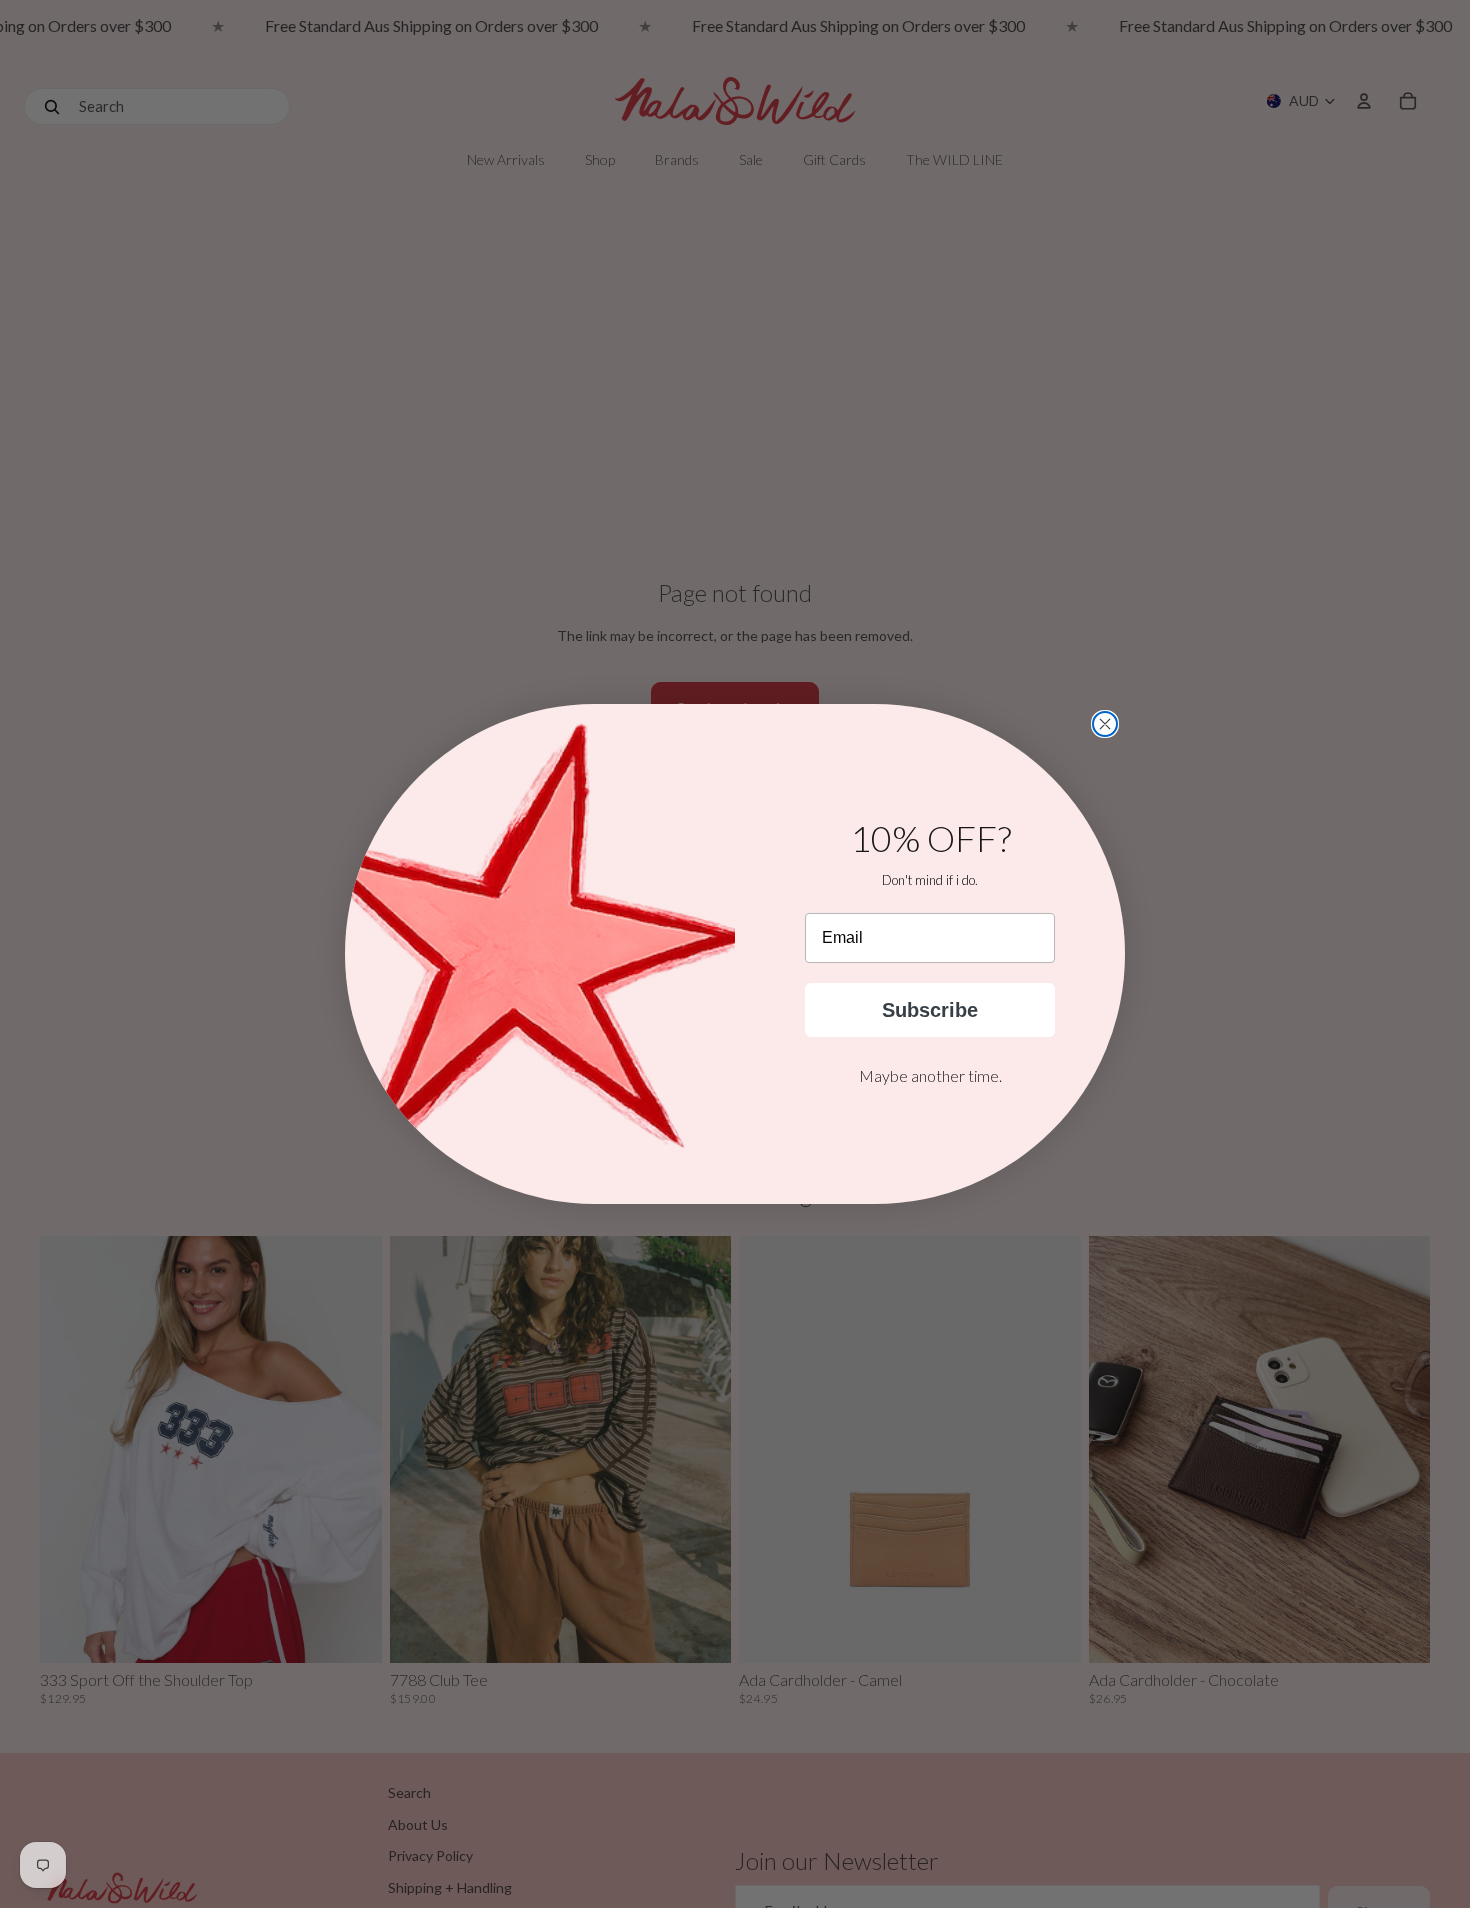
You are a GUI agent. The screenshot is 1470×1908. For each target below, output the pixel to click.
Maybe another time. (930, 1075)
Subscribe (930, 1010)
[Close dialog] (1105, 724)
